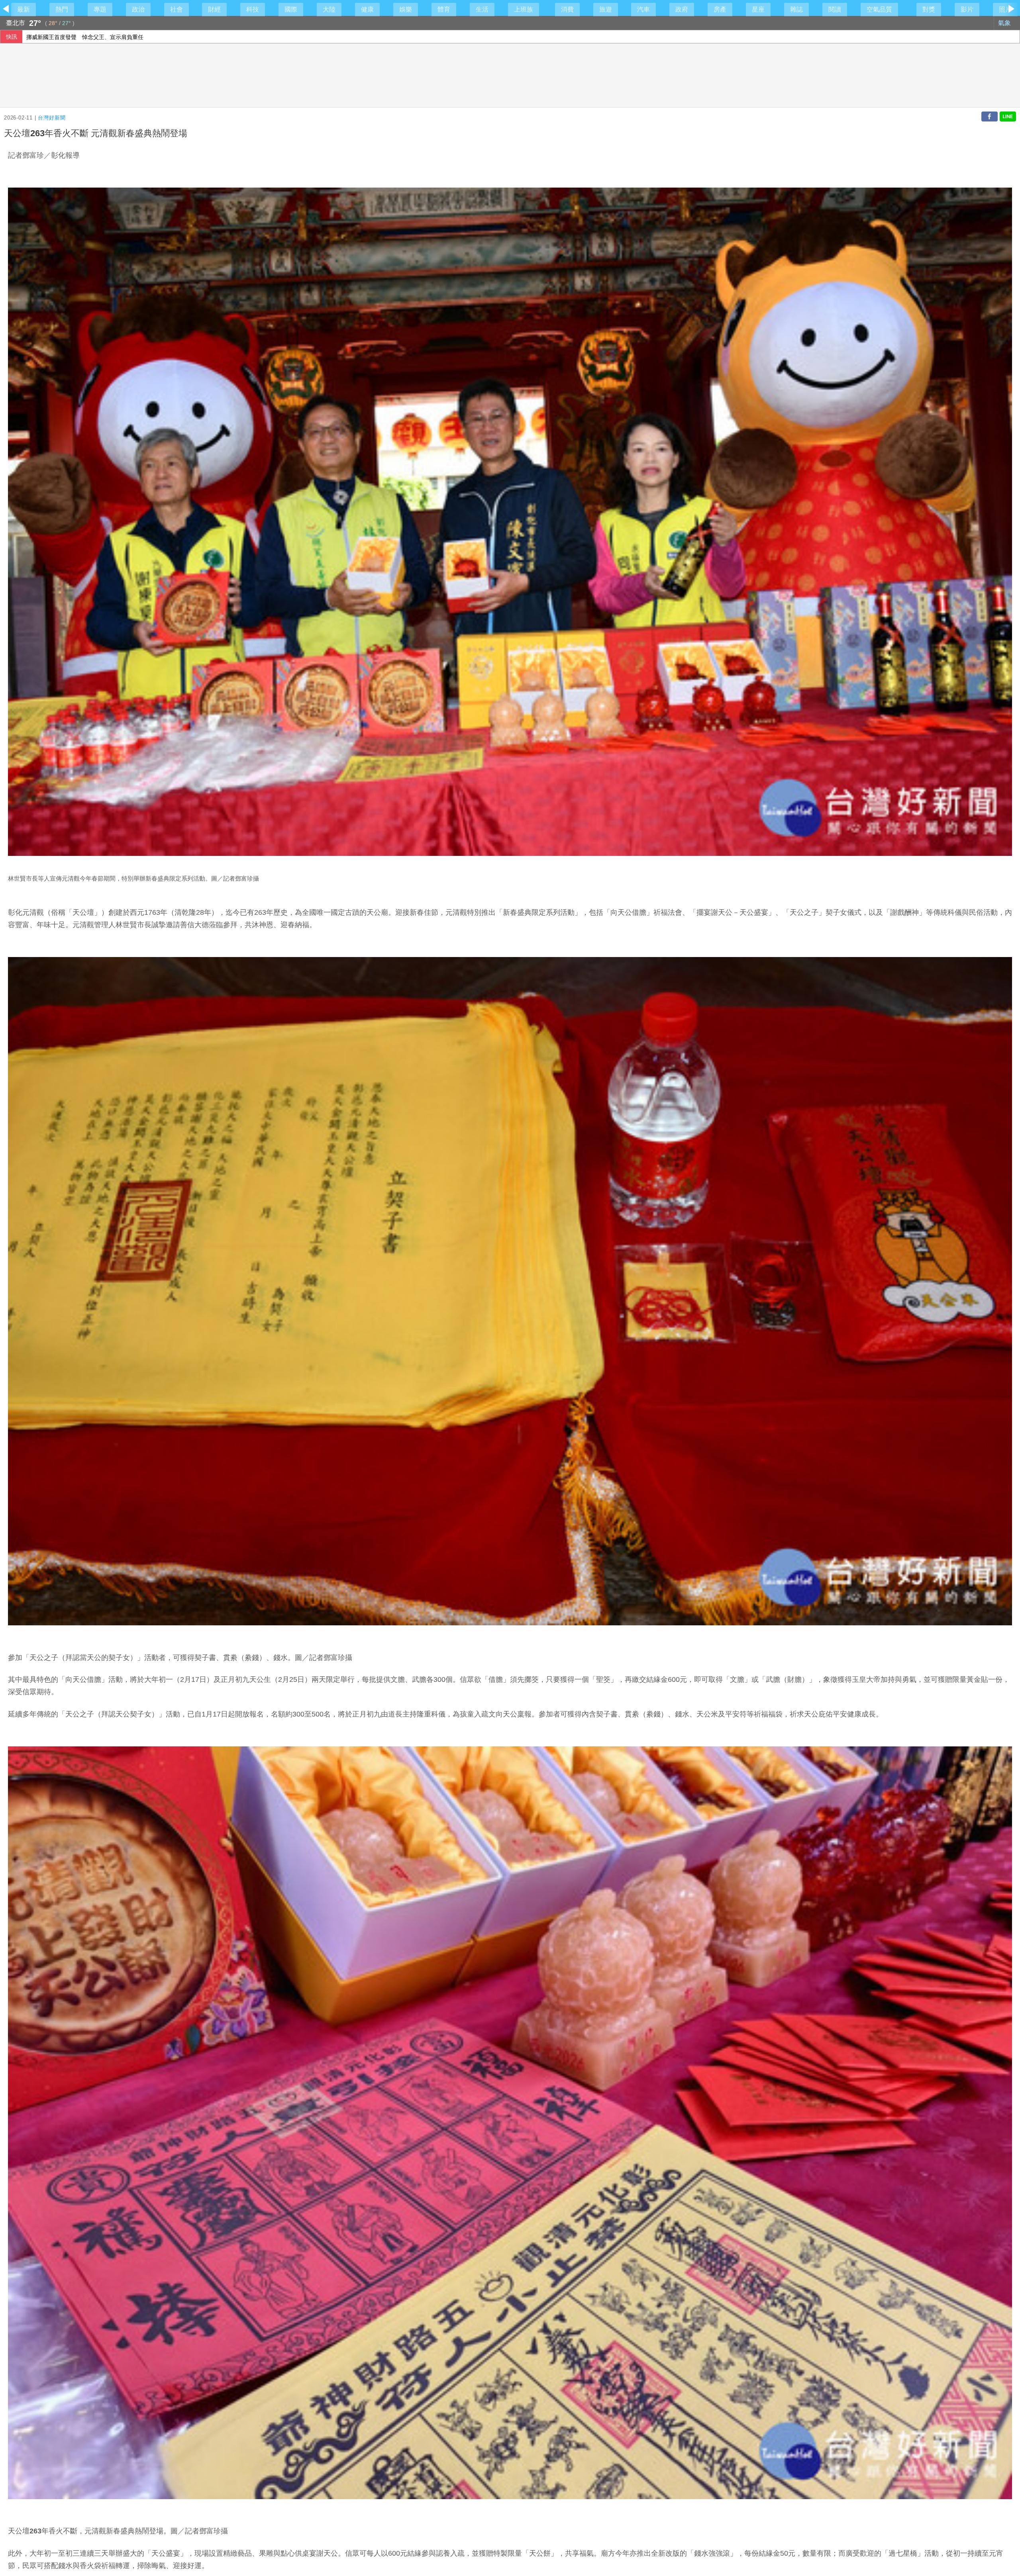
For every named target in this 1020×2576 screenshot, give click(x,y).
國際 (291, 9)
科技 (253, 9)
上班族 (524, 9)
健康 (367, 9)
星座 (758, 9)
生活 (482, 9)
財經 (214, 9)
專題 (100, 9)
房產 (720, 9)
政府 (682, 9)
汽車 (643, 9)
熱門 (62, 9)
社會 (177, 9)
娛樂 (406, 9)
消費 (567, 9)
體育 (444, 9)
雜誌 (796, 9)
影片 (967, 9)
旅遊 (606, 9)
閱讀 (835, 9)
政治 (138, 9)
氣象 (1005, 23)
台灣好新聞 (52, 118)
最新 (24, 9)
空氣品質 (879, 9)
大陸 (329, 9)
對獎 (929, 9)
